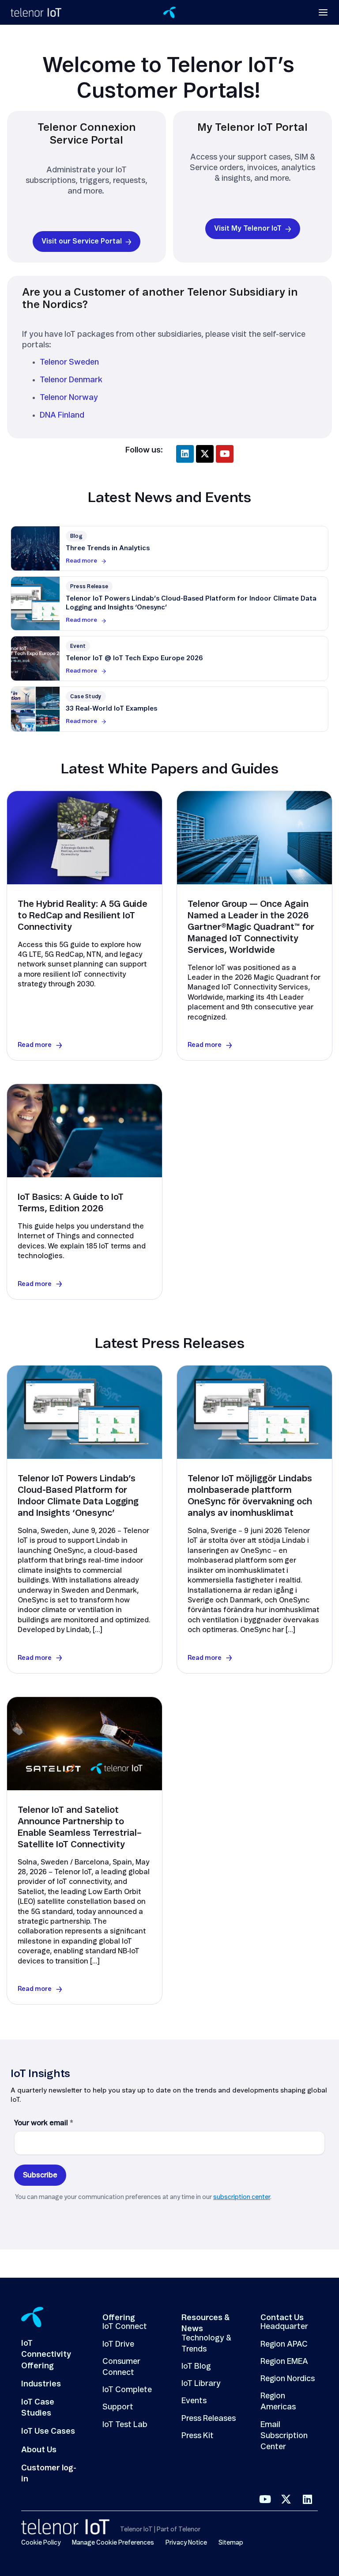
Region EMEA (284, 2362)
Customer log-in (49, 2474)
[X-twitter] (205, 454)
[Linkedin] (185, 454)
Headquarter (284, 2327)
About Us (39, 2450)
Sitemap (231, 2543)
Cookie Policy (41, 2543)
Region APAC (284, 2344)
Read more (81, 561)
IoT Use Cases (48, 2431)
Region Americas (278, 2402)
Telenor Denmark (71, 380)
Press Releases (209, 2419)
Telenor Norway (69, 398)
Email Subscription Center (284, 2436)
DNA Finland (62, 415)
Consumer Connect (121, 2367)
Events (194, 2401)
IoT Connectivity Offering (46, 2355)
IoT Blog (196, 2367)
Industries (41, 2384)
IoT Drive (118, 2344)
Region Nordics (288, 2379)
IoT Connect (125, 2327)
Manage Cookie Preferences (113, 2543)
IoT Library (201, 2384)
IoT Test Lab (125, 2425)
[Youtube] (225, 454)
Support (118, 2407)
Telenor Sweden (69, 362)
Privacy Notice (186, 2543)
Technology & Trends (206, 2344)
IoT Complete (127, 2390)
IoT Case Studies (38, 2408)
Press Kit (198, 2436)
